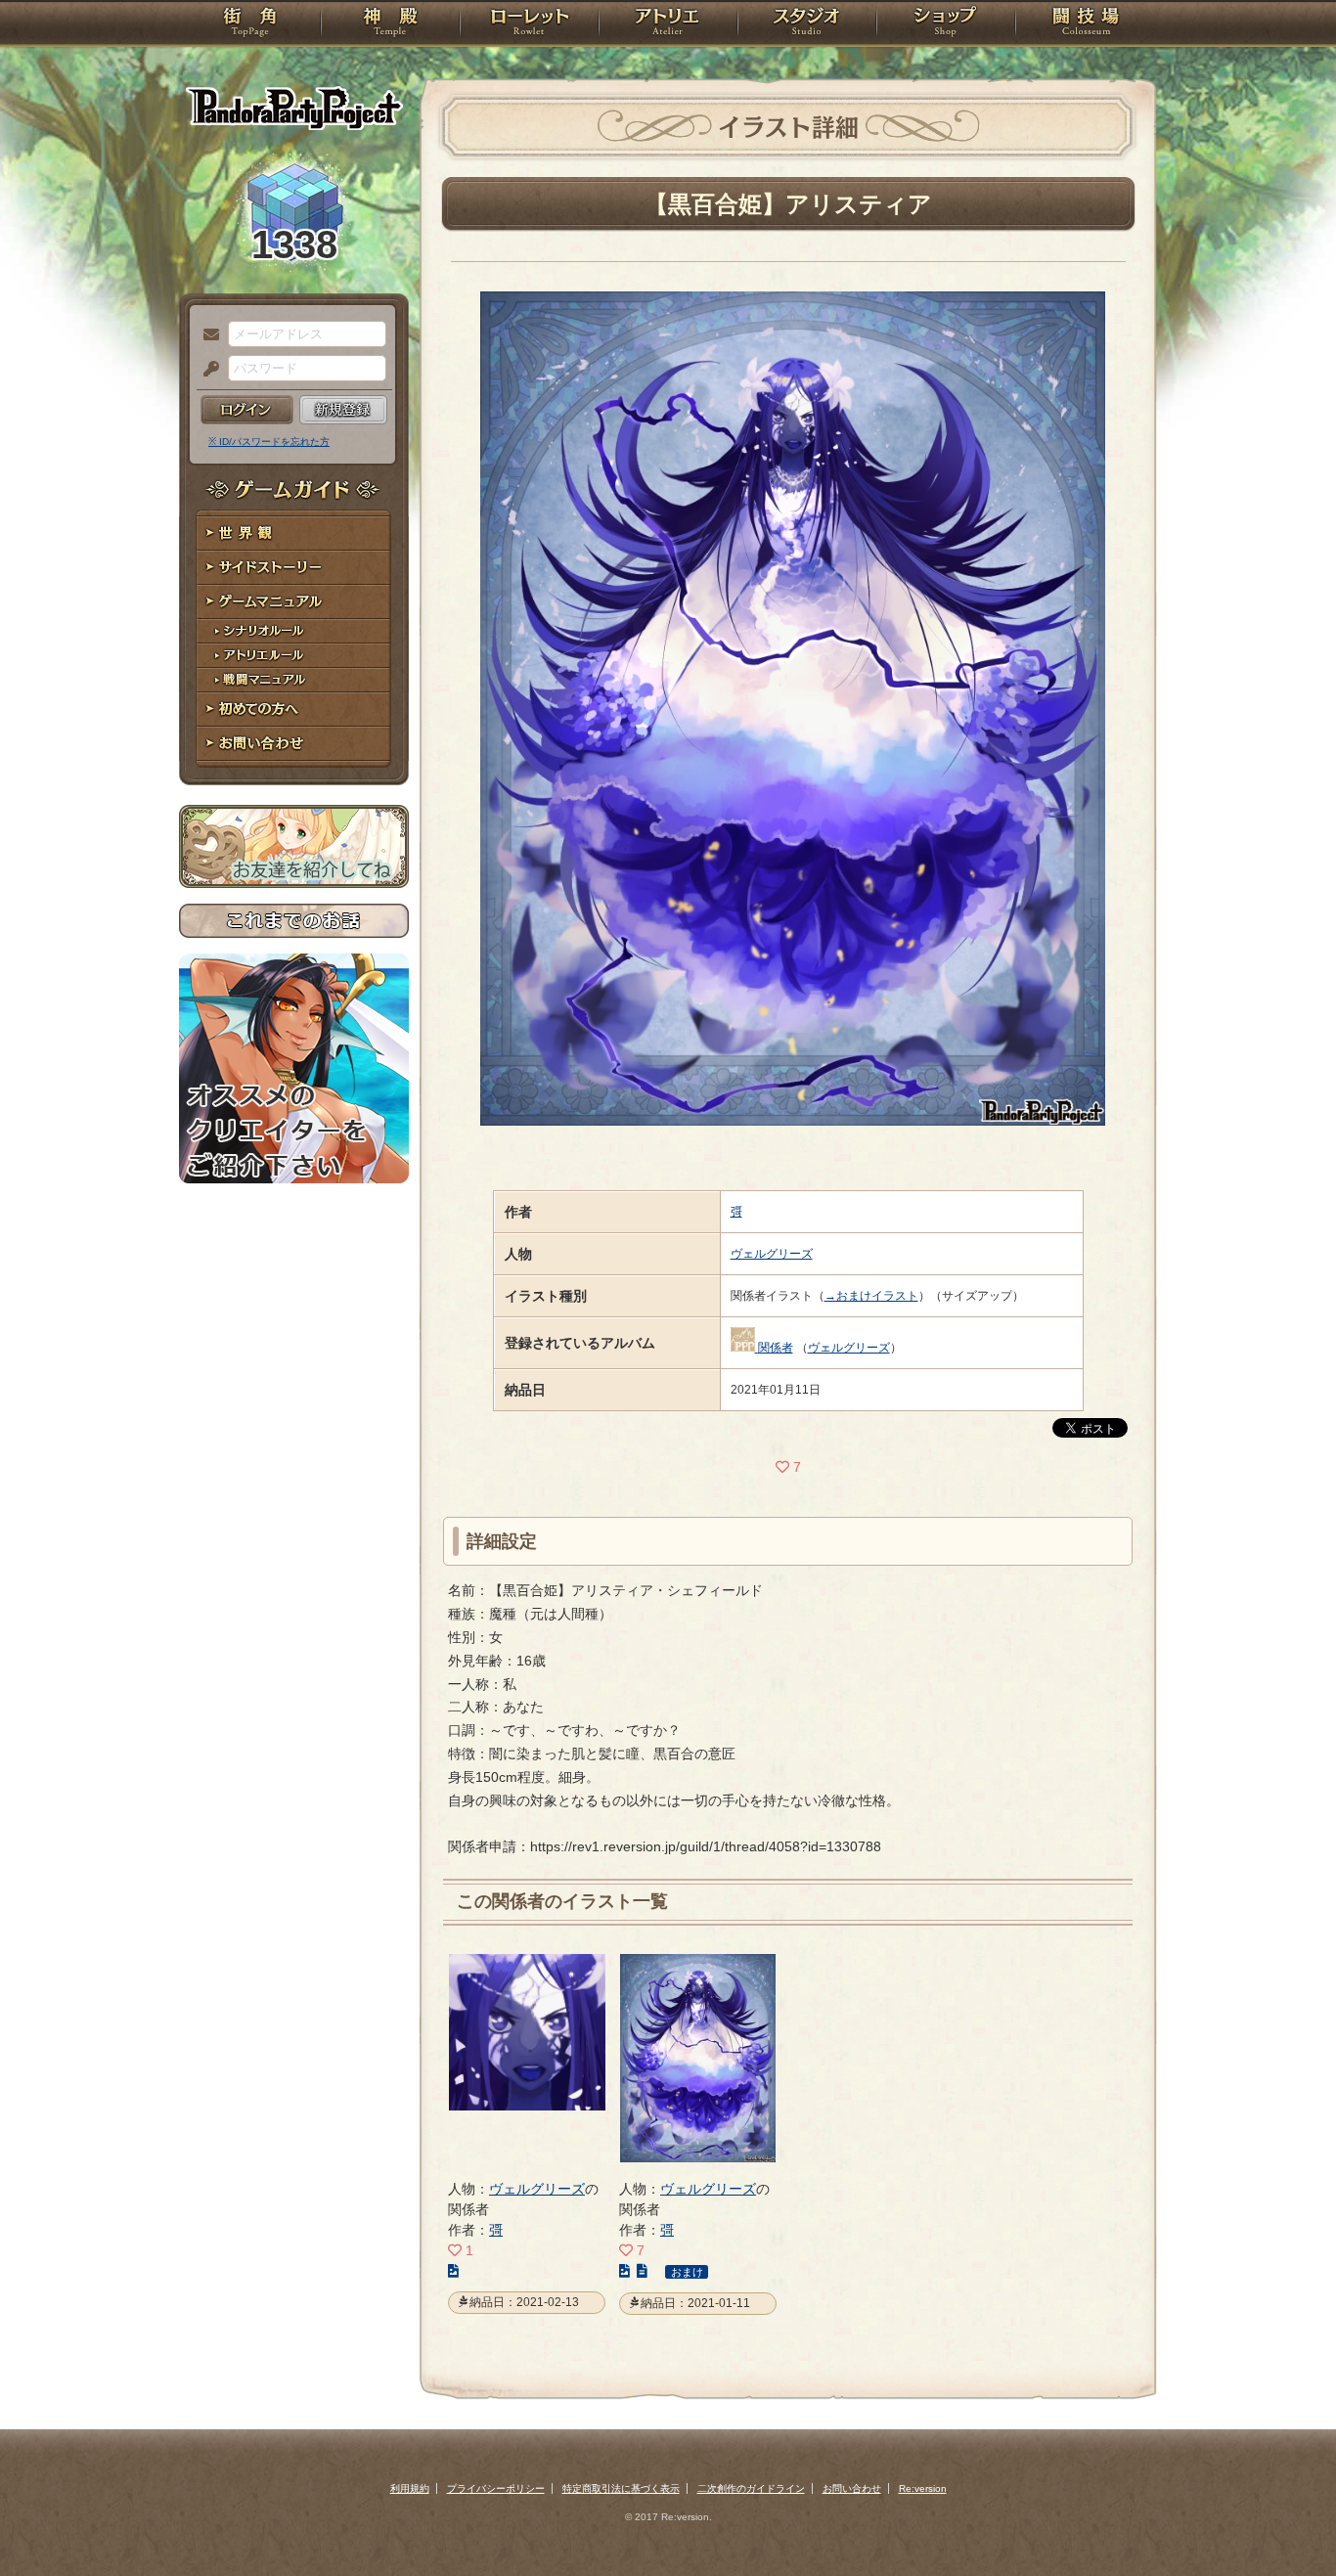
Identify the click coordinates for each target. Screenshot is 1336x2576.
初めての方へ (294, 710)
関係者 (776, 1348)
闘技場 (1086, 24)
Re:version (923, 2488)
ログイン (247, 410)
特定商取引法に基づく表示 (621, 2488)
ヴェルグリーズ (772, 1254)
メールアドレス (206, 335)
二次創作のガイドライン (751, 2488)
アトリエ (668, 24)
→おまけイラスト (871, 1296)
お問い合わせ (294, 744)
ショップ (946, 24)
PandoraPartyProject (294, 108)
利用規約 (410, 2488)
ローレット (529, 24)
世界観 (294, 533)
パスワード (206, 370)
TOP (250, 24)
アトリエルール (294, 656)
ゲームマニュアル (294, 602)
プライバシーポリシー (496, 2488)
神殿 (390, 24)
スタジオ (807, 24)
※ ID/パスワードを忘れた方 (269, 442)
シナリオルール (294, 631)
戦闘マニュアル (294, 680)
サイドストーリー (294, 568)
